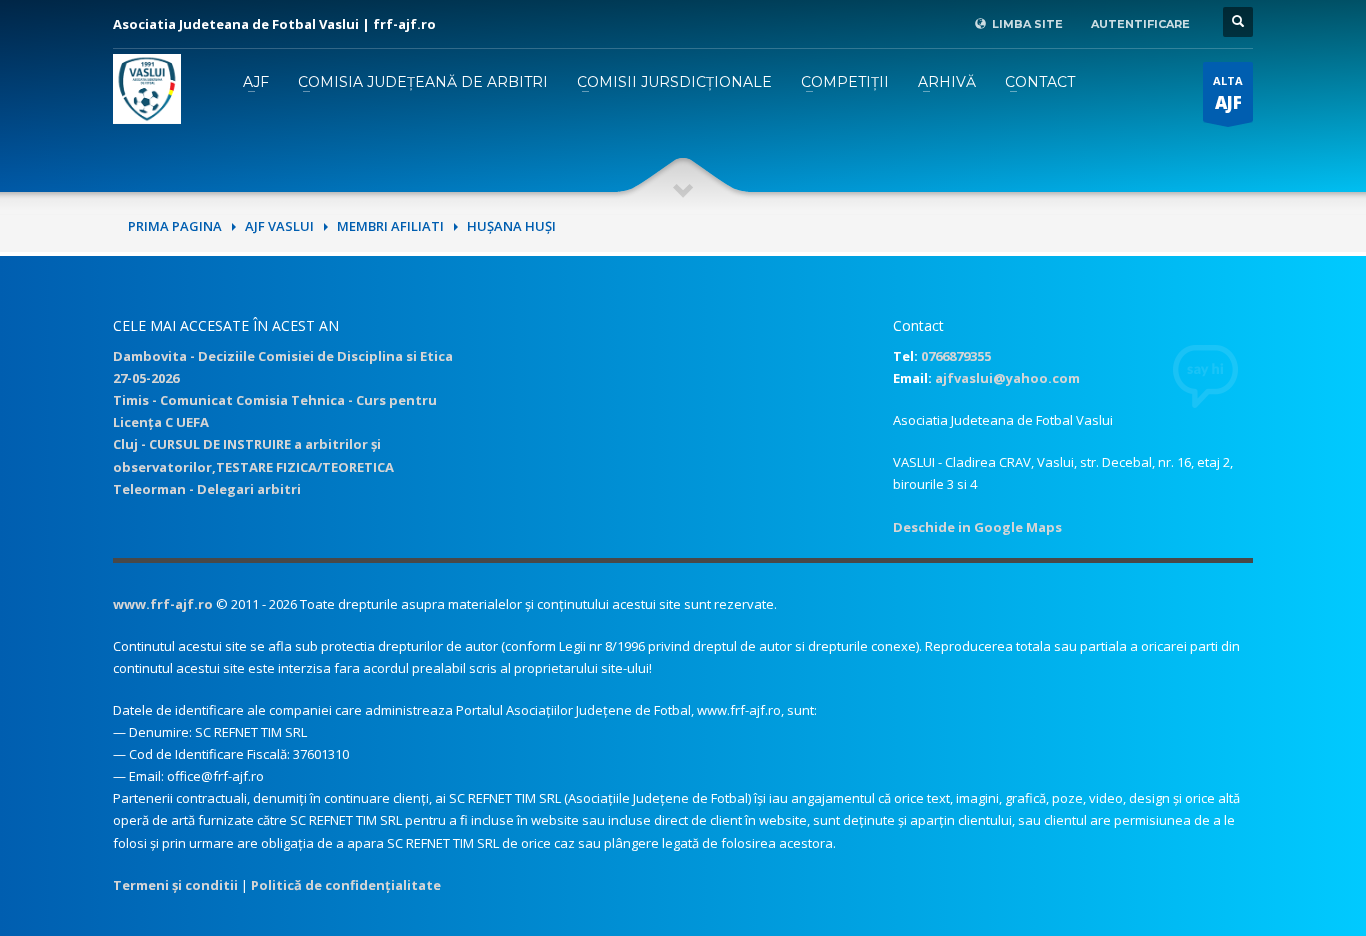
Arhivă (947, 82)
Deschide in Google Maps (977, 527)
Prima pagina (175, 226)
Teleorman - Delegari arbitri (207, 489)
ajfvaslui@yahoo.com (1007, 378)
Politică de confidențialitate (346, 885)
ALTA (1228, 93)
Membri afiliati (390, 226)
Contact (1040, 82)
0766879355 (956, 356)
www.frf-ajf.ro (163, 604)
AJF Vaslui (279, 226)
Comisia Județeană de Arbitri (423, 82)
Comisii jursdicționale (674, 82)
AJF (256, 82)
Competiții (845, 82)
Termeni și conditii (175, 885)
